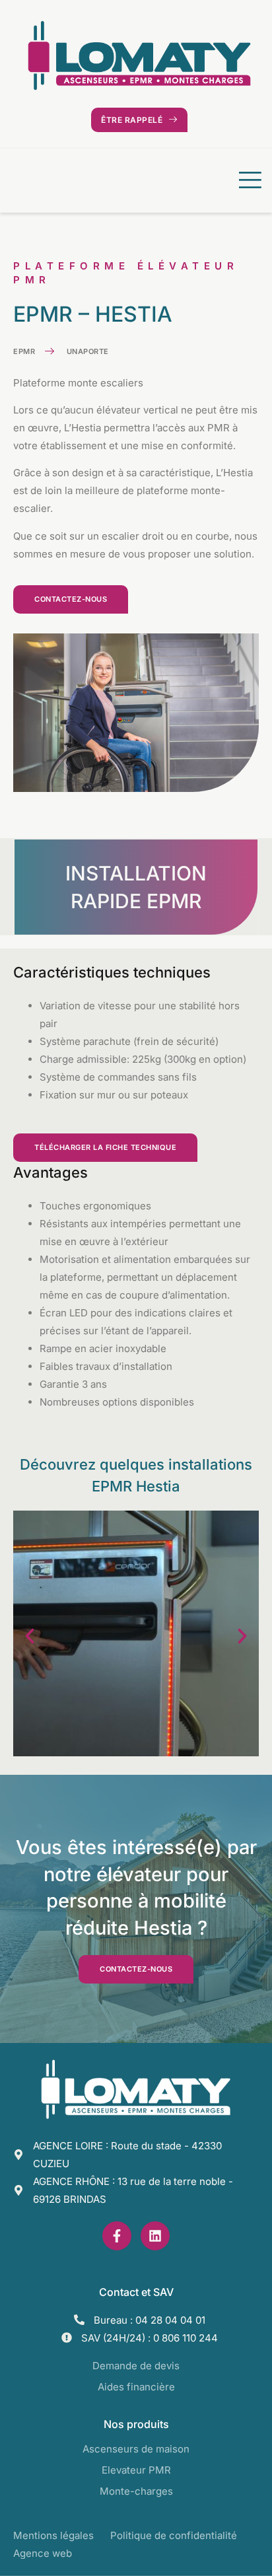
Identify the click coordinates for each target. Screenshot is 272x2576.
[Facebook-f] (117, 2236)
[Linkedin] (155, 2236)
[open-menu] (247, 181)
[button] (30, 1636)
